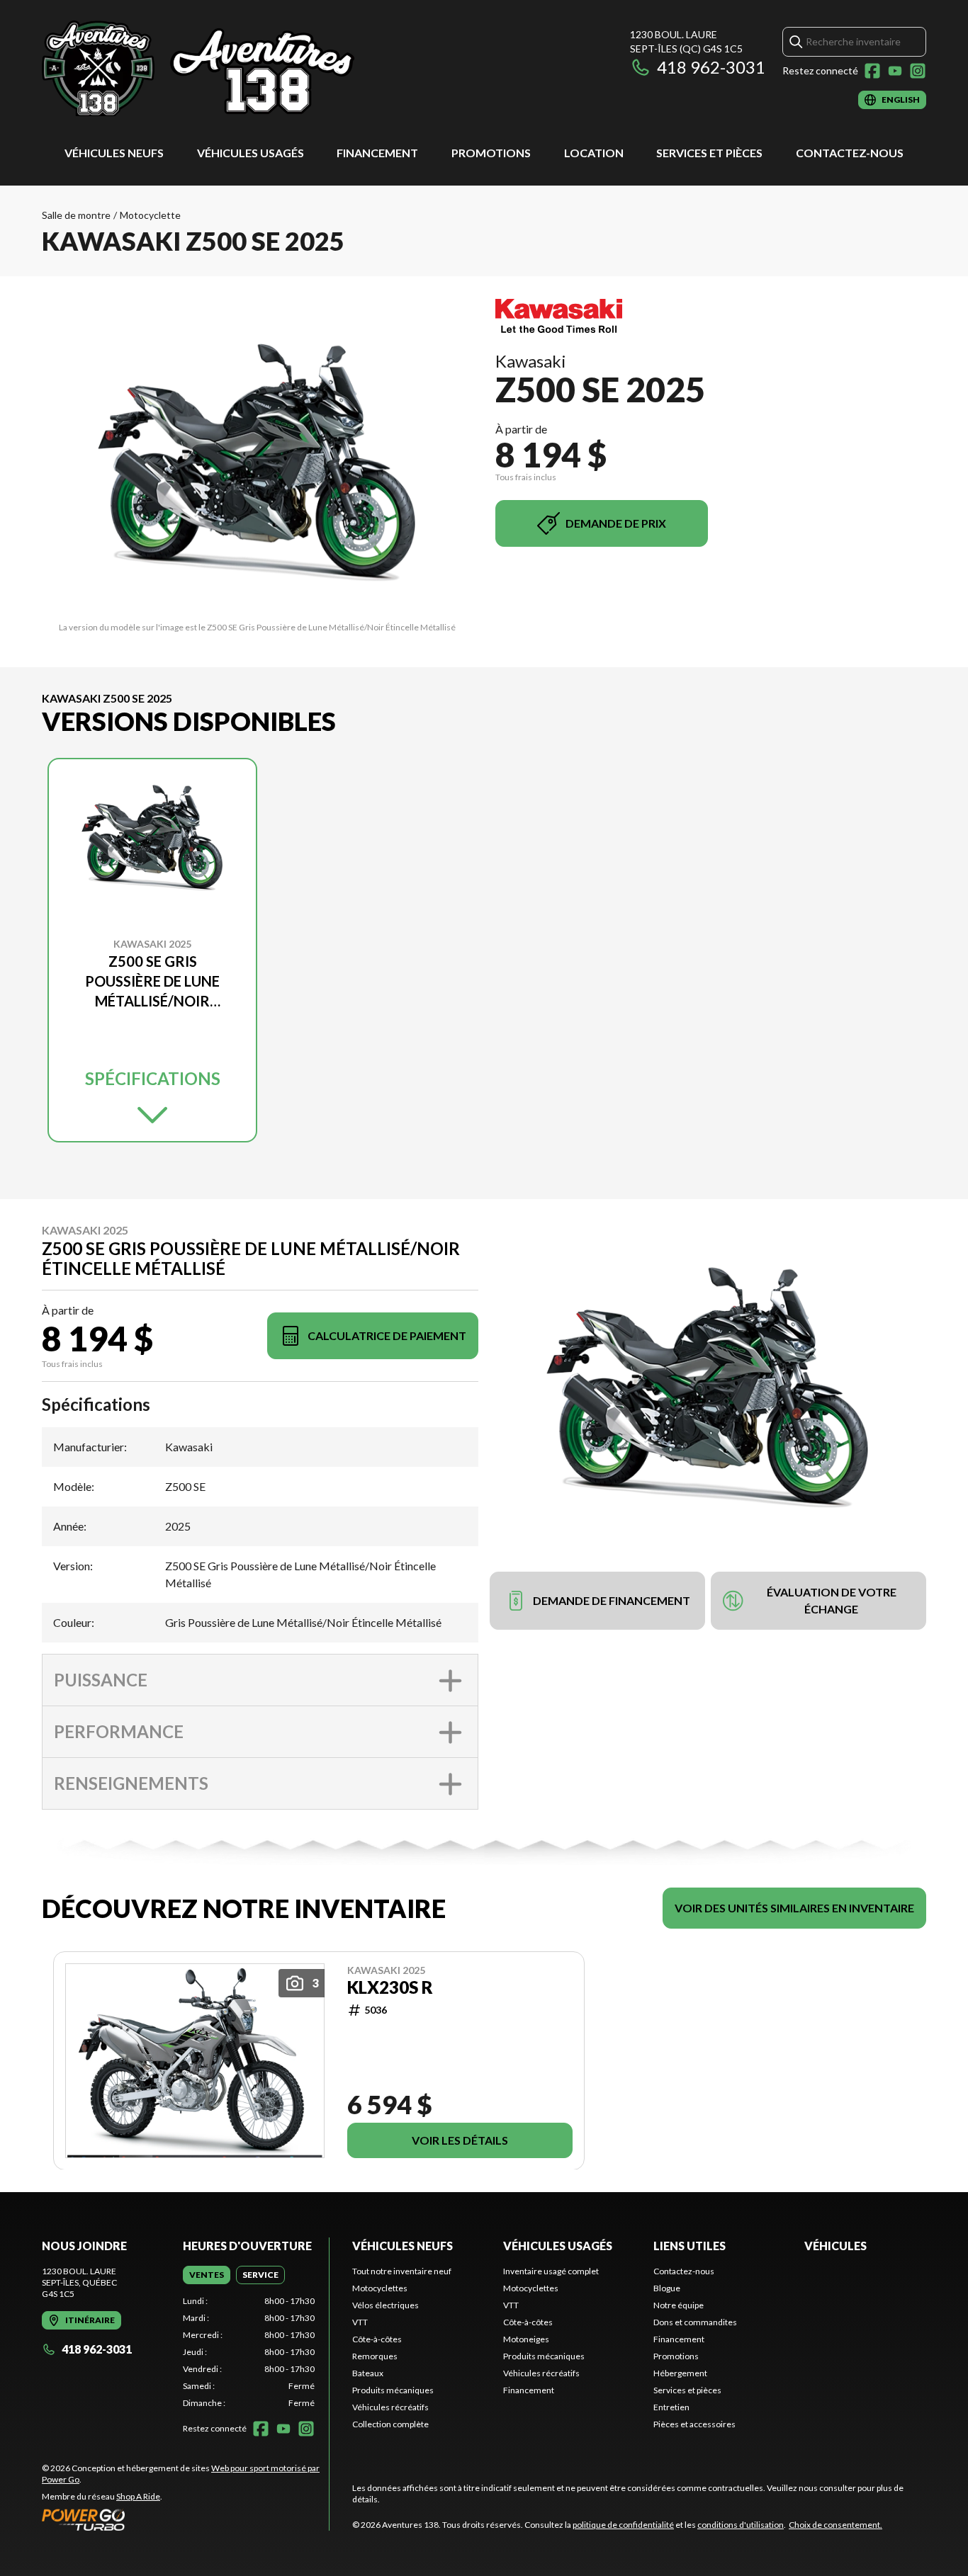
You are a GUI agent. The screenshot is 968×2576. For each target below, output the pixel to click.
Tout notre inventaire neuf (402, 2271)
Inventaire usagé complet (551, 2271)
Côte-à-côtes (377, 2339)
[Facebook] (872, 71)
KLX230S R (390, 1987)
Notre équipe (679, 2305)
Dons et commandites (695, 2322)
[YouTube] (895, 71)
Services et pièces (709, 153)
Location (594, 153)
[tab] (207, 2275)
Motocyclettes (380, 2288)
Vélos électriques (385, 2305)
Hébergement (680, 2373)
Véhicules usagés (251, 153)
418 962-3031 (711, 67)
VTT (360, 2322)
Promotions (491, 153)
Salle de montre (76, 215)
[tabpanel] (249, 2352)
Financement (377, 153)
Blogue (667, 2288)
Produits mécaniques (393, 2390)
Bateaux (368, 2373)
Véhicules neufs (114, 153)
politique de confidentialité (623, 2525)
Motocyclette (150, 215)
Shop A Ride (138, 2496)
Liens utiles (690, 2246)
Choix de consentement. (835, 2525)
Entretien (671, 2407)
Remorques (375, 2356)
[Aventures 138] (219, 68)
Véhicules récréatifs (390, 2407)
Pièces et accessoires (694, 2424)
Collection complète (390, 2424)
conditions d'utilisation (741, 2525)
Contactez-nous (850, 153)
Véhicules (835, 2246)
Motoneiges (526, 2339)
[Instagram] (918, 71)
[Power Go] (185, 2519)
